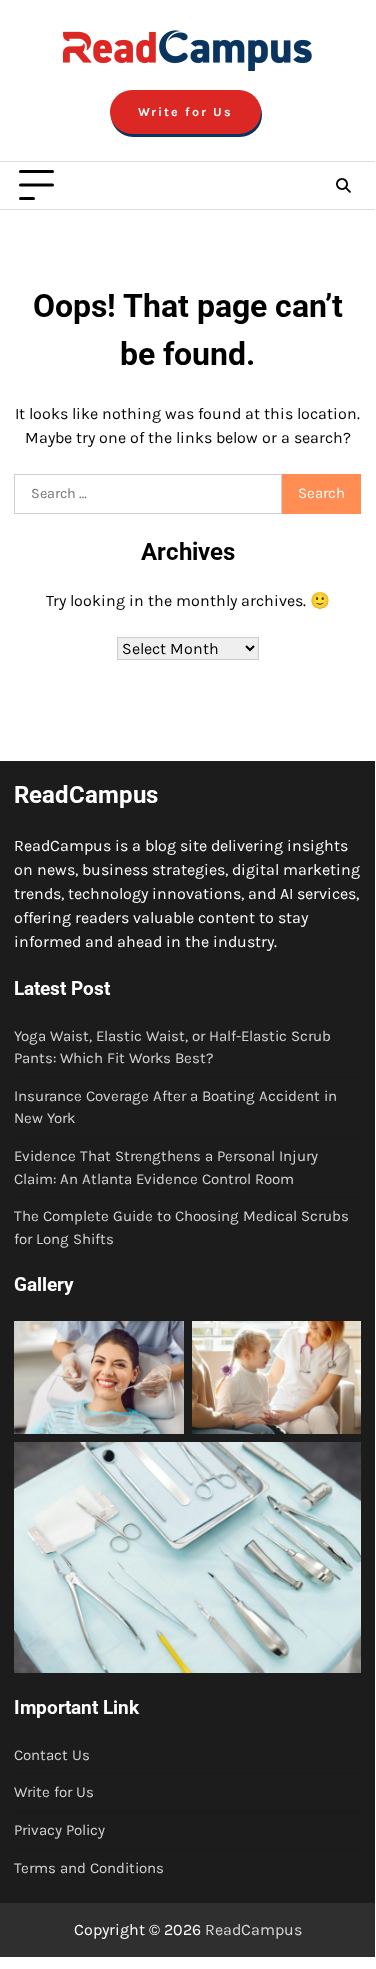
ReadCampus (253, 1929)
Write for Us (185, 112)
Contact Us (52, 1755)
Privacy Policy (59, 1830)
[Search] (343, 186)
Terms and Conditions (89, 1868)
